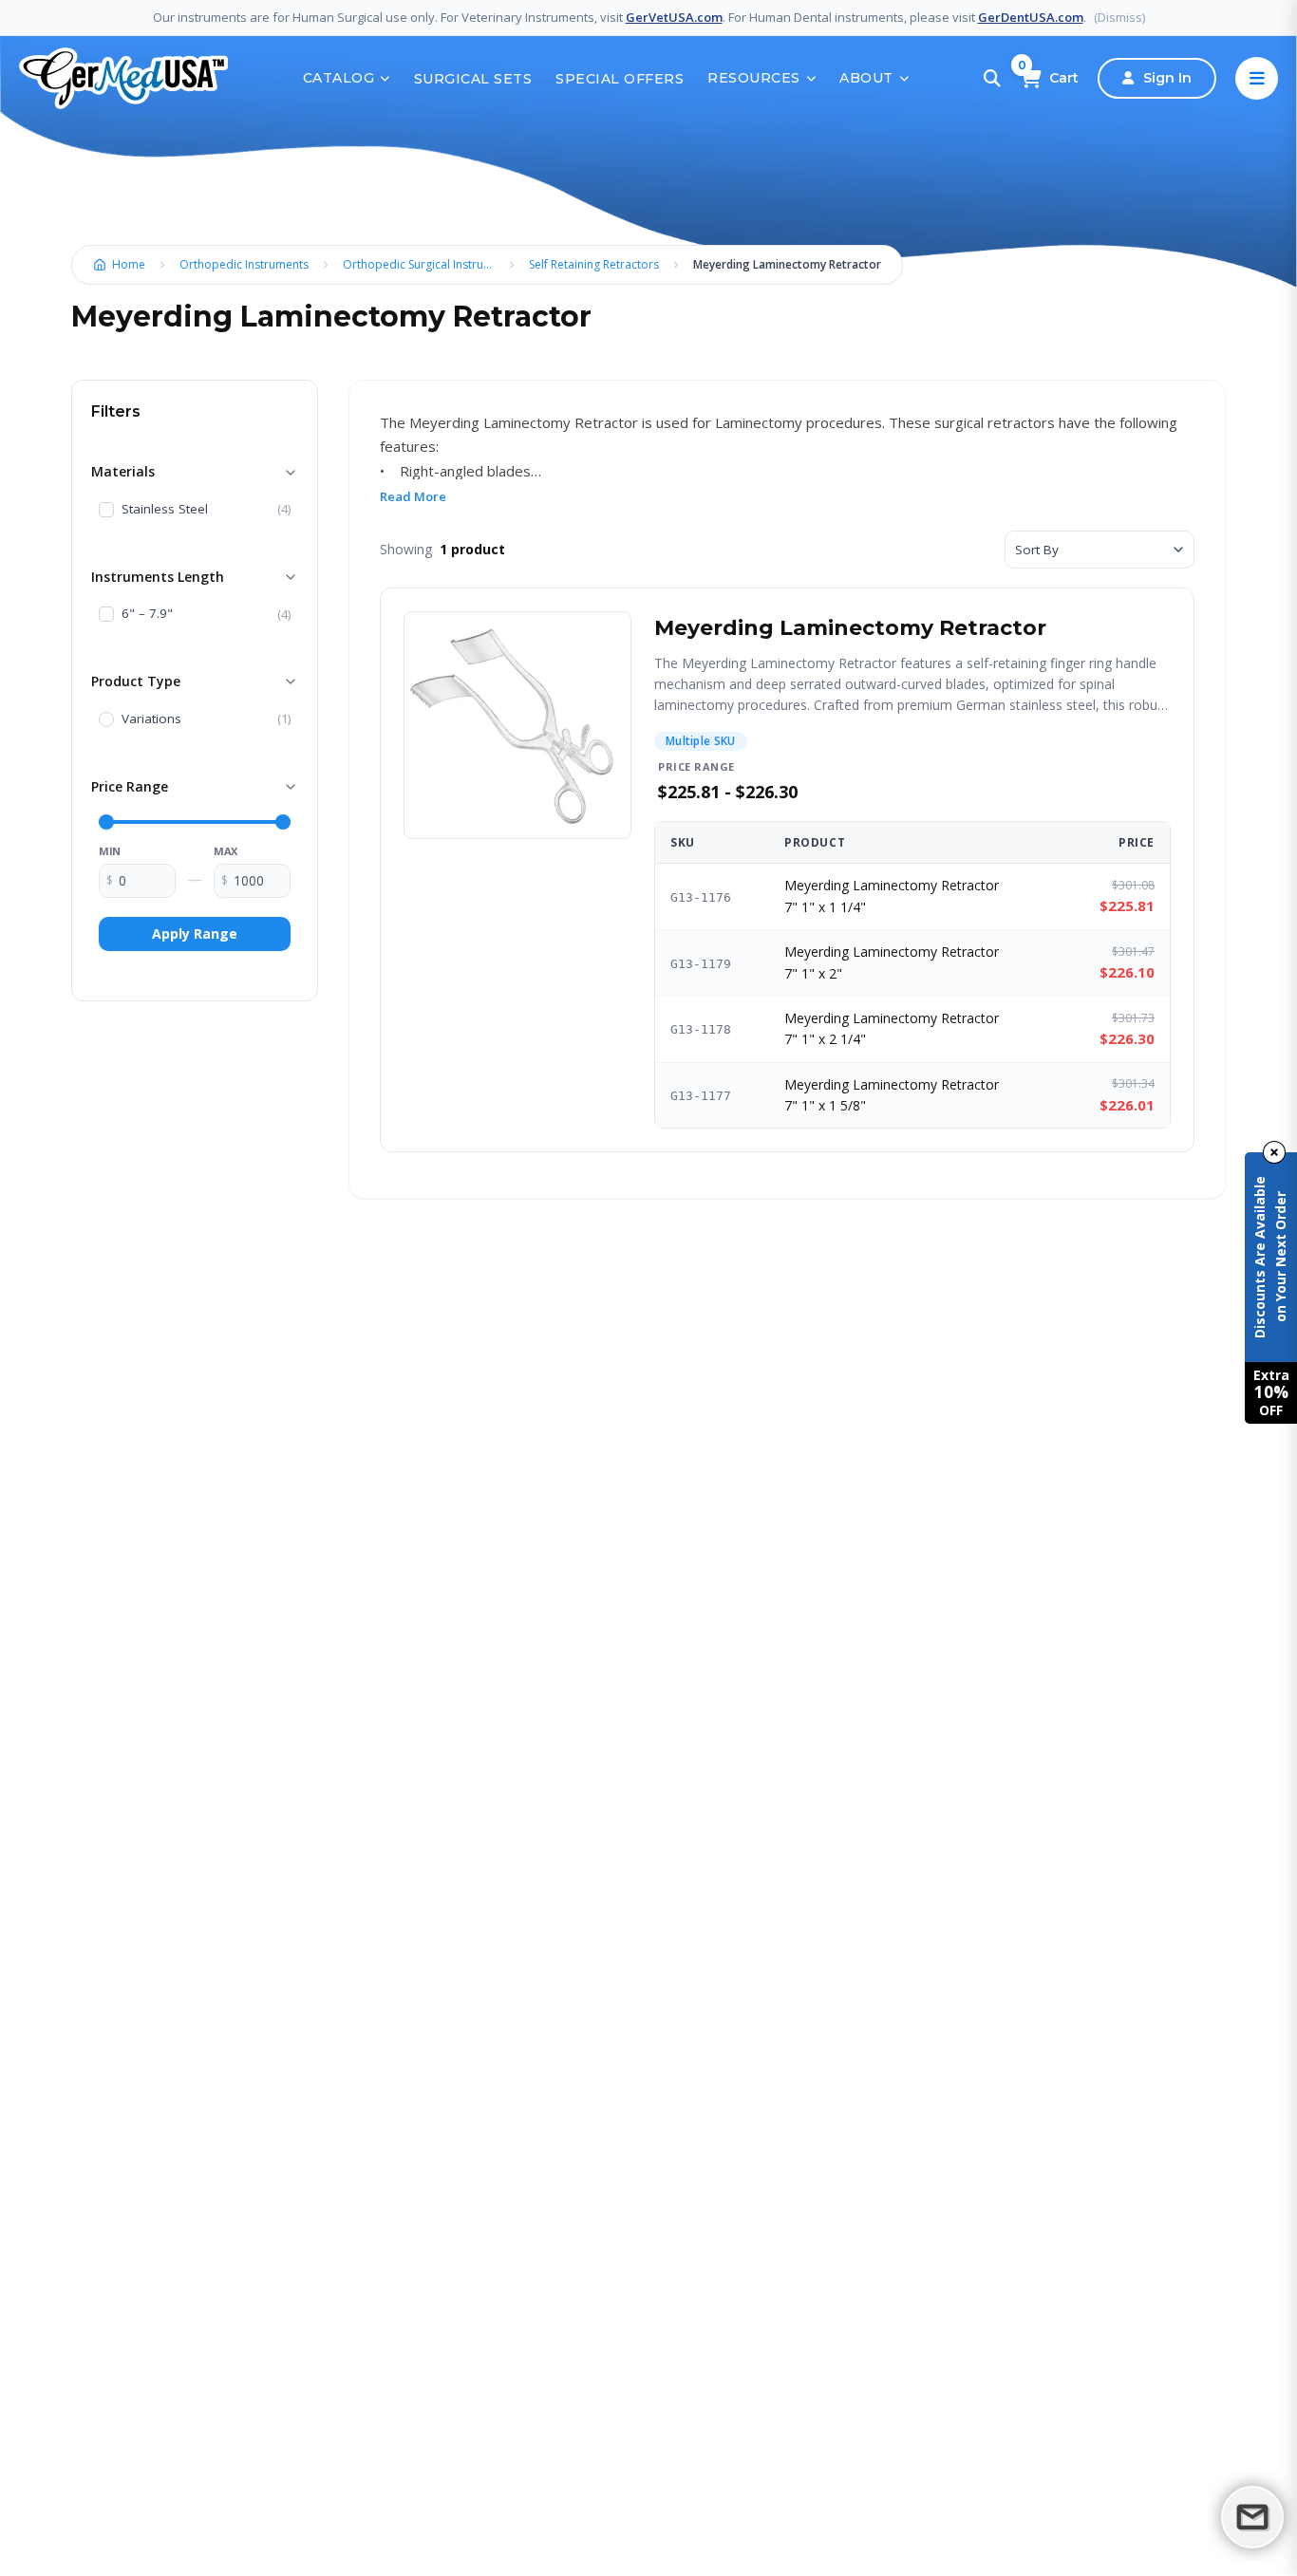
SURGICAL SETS (473, 79)
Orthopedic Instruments (244, 264)
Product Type (136, 681)
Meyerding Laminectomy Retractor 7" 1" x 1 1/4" (892, 896)
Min (110, 851)
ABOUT (866, 78)
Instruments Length (158, 577)
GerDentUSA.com (1031, 17)
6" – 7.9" (147, 614)
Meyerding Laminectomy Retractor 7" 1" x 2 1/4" (892, 1028)
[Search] (992, 79)
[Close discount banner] (1274, 1152)
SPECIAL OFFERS (620, 79)
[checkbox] (106, 510)
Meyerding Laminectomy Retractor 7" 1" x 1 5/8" (892, 1095)
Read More (413, 496)
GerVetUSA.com (674, 17)
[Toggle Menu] (1257, 78)
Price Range (130, 786)
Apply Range (195, 933)
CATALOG (339, 78)
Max (226, 851)
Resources (754, 78)
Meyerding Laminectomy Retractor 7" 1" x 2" (892, 962)
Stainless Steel (165, 510)
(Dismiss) (1119, 17)
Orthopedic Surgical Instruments (423, 264)
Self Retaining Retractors (594, 264)
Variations (151, 719)
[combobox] (1100, 550)
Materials (123, 471)
